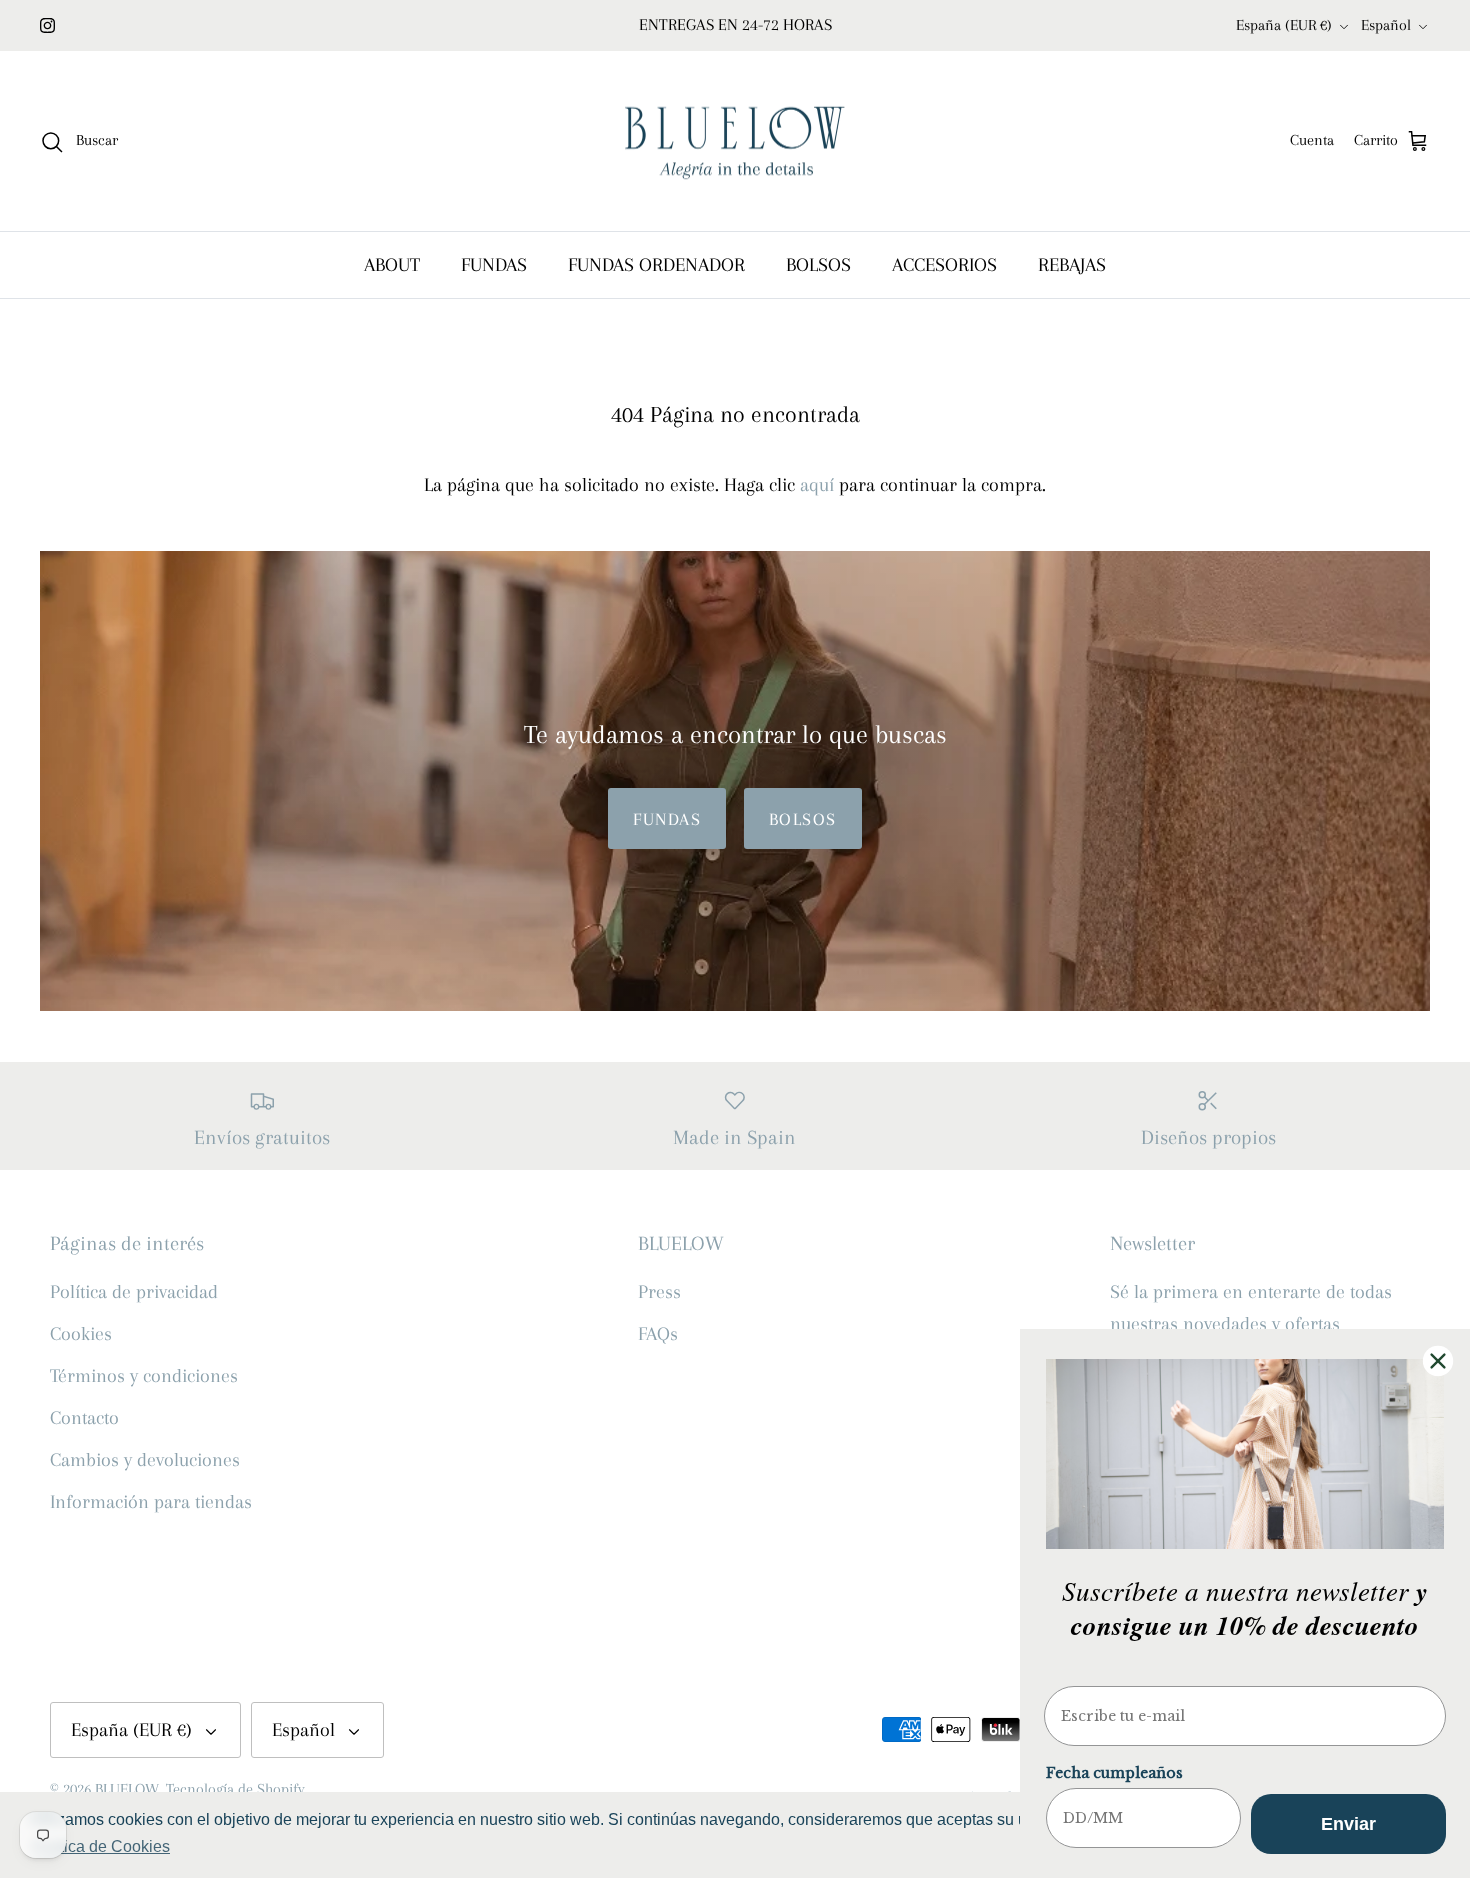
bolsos (803, 819)
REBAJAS (1072, 265)
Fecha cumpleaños (1114, 1773)
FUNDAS (494, 265)
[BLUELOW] (735, 141)
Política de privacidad (134, 1292)
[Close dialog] (1438, 1361)
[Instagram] (47, 25)
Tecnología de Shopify (235, 1789)
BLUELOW (127, 1789)
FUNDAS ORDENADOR (656, 265)
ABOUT (392, 265)
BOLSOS (818, 265)
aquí (817, 485)
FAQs (658, 1334)
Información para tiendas (151, 1502)
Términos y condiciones (144, 1376)
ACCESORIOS (944, 265)
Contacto (84, 1418)
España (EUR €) (1284, 25)
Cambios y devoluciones (145, 1460)
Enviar (1348, 1824)
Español (1386, 25)
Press (659, 1292)
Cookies (81, 1334)
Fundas (667, 819)
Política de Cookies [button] (101, 1846)
